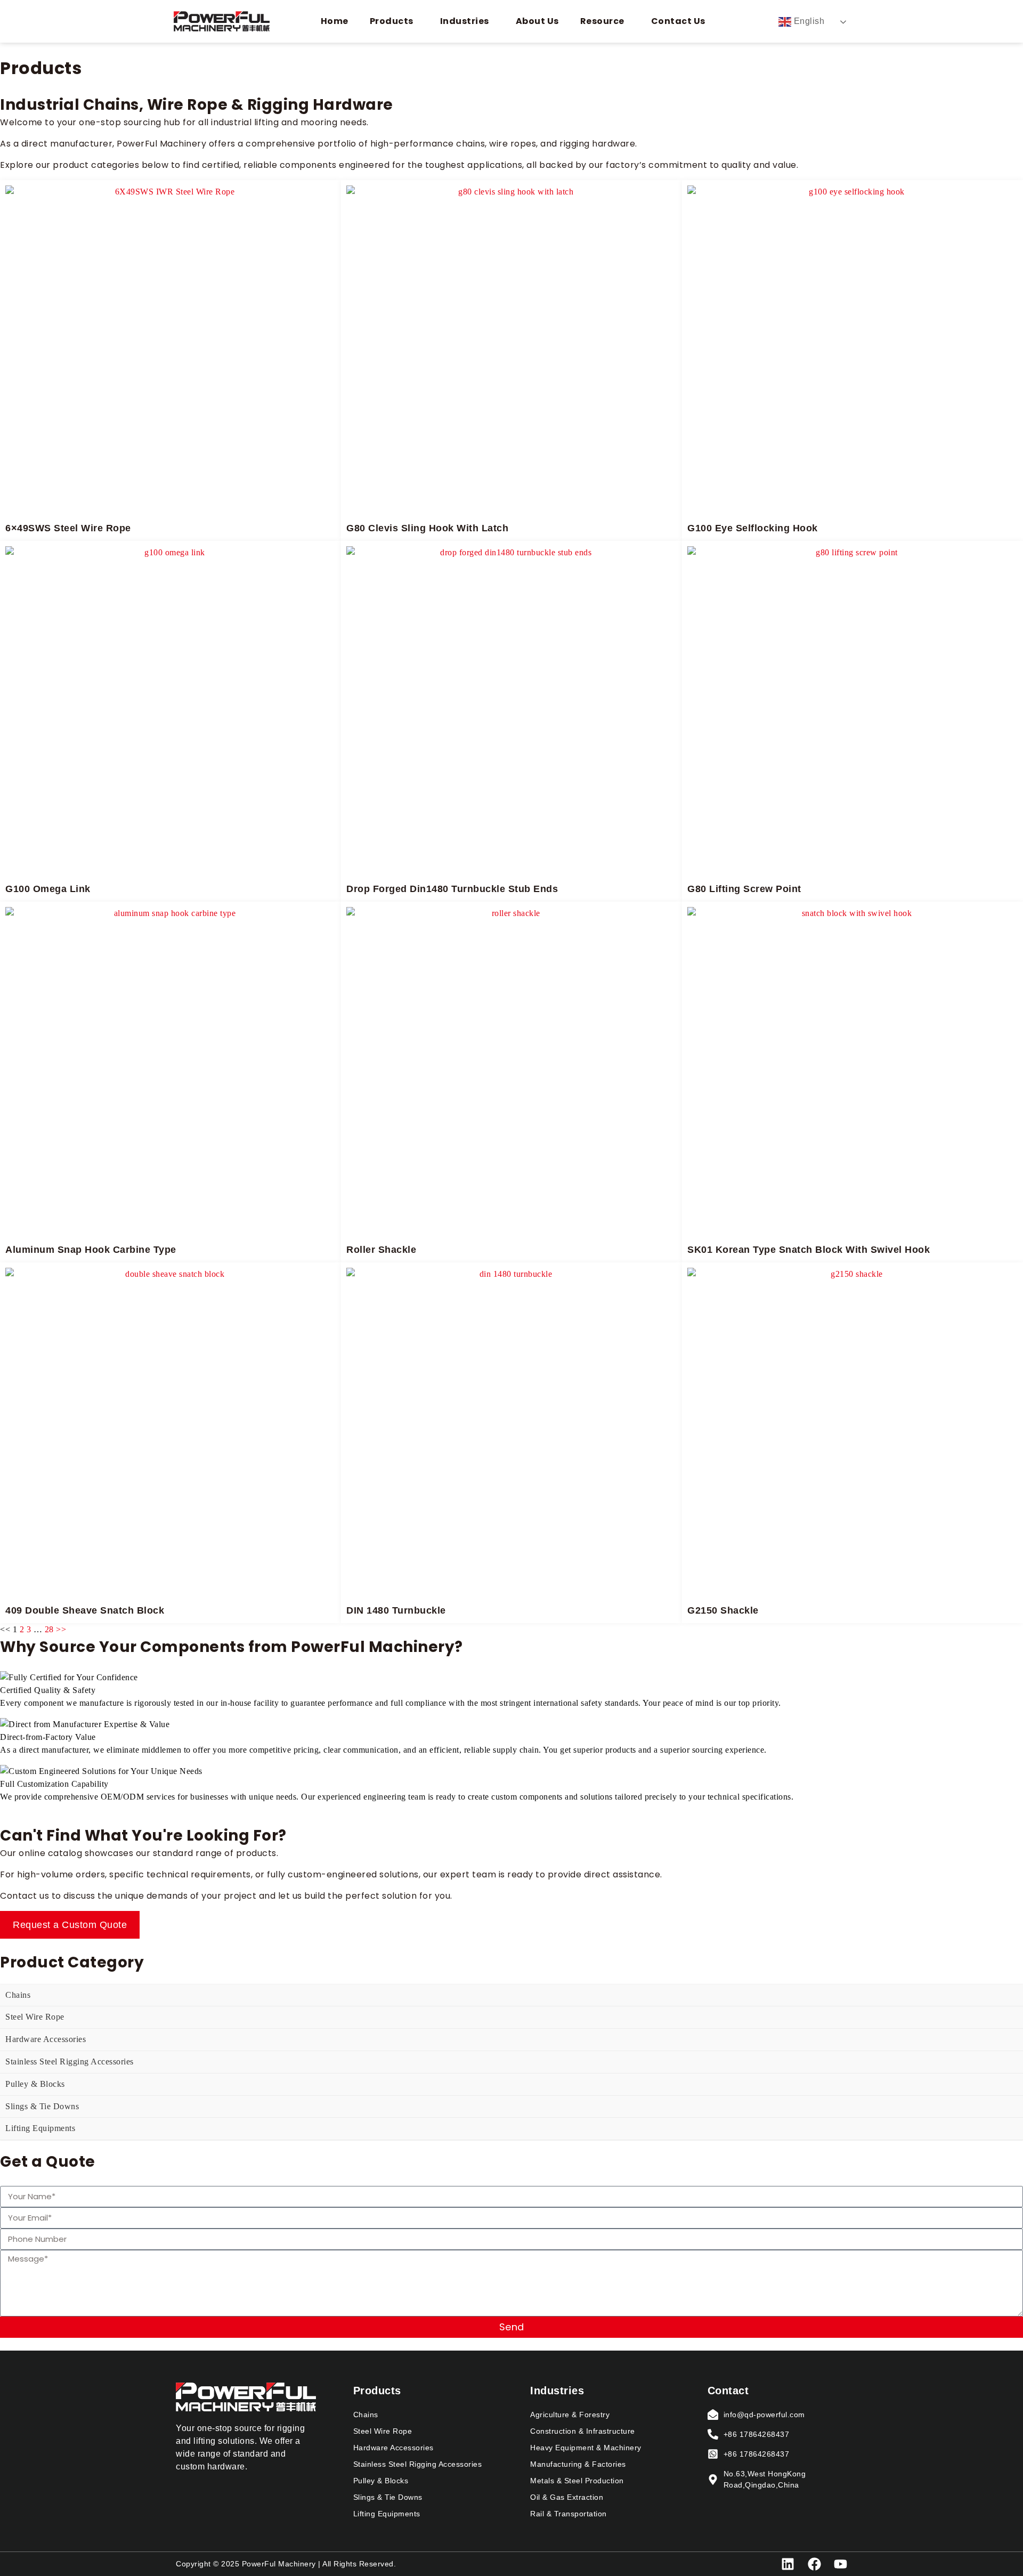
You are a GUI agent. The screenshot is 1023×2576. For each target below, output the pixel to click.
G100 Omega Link (48, 889)
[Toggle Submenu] (1004, 1995)
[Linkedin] (788, 2564)
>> (61, 1629)
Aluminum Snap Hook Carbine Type (91, 1250)
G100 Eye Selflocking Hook (753, 528)
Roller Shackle (381, 1250)
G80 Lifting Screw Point (744, 889)
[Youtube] (841, 2564)
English (808, 21)
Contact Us (678, 21)
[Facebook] (814, 2564)
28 (49, 1629)
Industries (465, 21)
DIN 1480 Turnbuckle (396, 1610)
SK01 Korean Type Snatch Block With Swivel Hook (809, 1250)
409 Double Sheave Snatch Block (85, 1610)
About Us (537, 21)
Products (392, 21)
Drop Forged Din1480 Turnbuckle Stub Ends (452, 889)
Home (335, 21)
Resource (602, 21)
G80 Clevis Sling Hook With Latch (427, 528)
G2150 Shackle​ (723, 1610)
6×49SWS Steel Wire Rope (68, 528)
